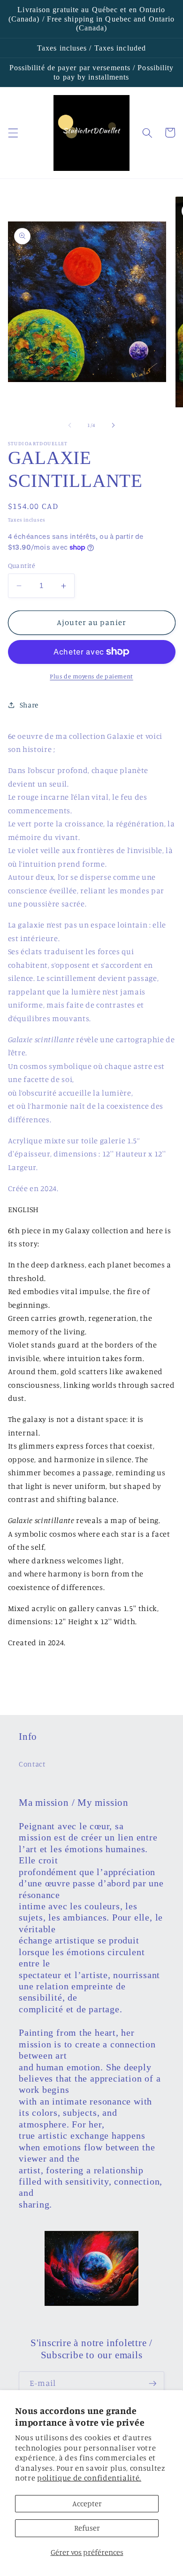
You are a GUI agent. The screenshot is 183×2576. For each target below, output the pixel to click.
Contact (32, 1764)
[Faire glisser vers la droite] (113, 425)
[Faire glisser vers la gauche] (70, 425)
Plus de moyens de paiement (91, 676)
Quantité (22, 565)
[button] (13, 132)
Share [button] (29, 705)
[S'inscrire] (152, 2384)
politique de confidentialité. (89, 2478)
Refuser (87, 2528)
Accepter (87, 2503)
